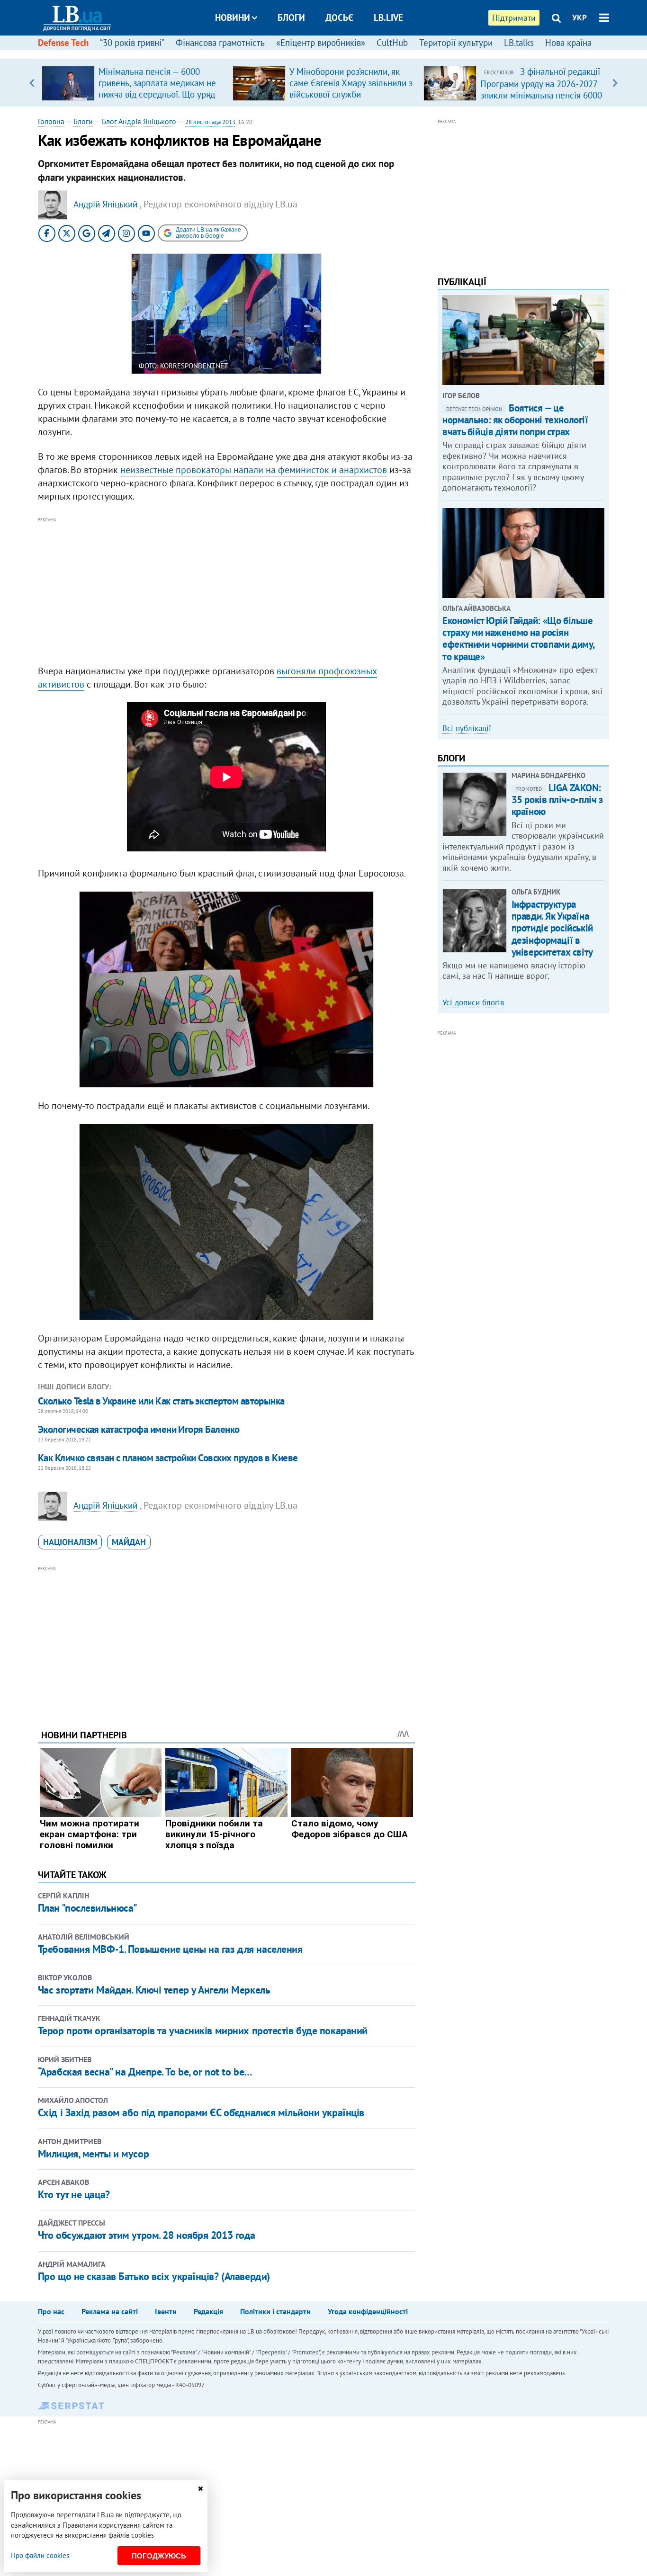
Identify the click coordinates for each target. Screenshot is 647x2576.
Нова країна (568, 43)
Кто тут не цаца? (74, 2194)
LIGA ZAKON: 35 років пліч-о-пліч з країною (557, 800)
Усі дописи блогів (473, 1002)
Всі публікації (467, 728)
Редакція (208, 2311)
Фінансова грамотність (220, 43)
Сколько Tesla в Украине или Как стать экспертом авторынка (161, 1401)
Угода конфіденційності (368, 2311)
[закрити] (200, 2489)
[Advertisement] (226, 591)
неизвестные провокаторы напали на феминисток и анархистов (254, 470)
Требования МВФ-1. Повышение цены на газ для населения (170, 1949)
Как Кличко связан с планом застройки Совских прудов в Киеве (168, 1458)
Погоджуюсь (159, 2556)
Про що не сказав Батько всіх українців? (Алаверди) (154, 2276)
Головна (51, 121)
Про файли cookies (40, 2555)
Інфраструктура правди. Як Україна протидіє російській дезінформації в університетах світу (552, 928)
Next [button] (615, 83)
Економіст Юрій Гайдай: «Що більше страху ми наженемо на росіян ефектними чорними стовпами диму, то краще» (518, 639)
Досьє (339, 18)
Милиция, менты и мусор (93, 2154)
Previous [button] (32, 83)
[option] (133, 83)
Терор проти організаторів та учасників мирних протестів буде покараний (203, 2030)
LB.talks (519, 43)
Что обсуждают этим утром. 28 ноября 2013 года (147, 2235)
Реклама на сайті (110, 2311)
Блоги (291, 18)
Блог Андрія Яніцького (139, 121)
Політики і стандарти (275, 2311)
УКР (580, 18)
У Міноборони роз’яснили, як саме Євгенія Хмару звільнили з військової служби (351, 83)
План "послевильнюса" (88, 1908)
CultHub (392, 43)
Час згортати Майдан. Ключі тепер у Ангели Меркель (154, 1990)
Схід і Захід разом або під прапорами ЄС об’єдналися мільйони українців (201, 2112)
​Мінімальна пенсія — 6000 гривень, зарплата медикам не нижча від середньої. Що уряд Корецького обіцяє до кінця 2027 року (157, 94)
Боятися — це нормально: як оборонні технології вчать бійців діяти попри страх (515, 420)
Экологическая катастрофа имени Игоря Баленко (139, 1429)
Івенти (166, 2311)
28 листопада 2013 (210, 122)
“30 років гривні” (132, 43)
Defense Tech (63, 43)
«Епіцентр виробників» (321, 43)
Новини (233, 18)
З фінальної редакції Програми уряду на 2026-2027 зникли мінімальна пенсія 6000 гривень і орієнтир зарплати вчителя (541, 95)
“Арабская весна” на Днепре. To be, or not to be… (145, 2072)
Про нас (51, 2311)
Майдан (129, 1542)
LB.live (388, 18)
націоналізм (70, 1542)
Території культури (456, 43)
